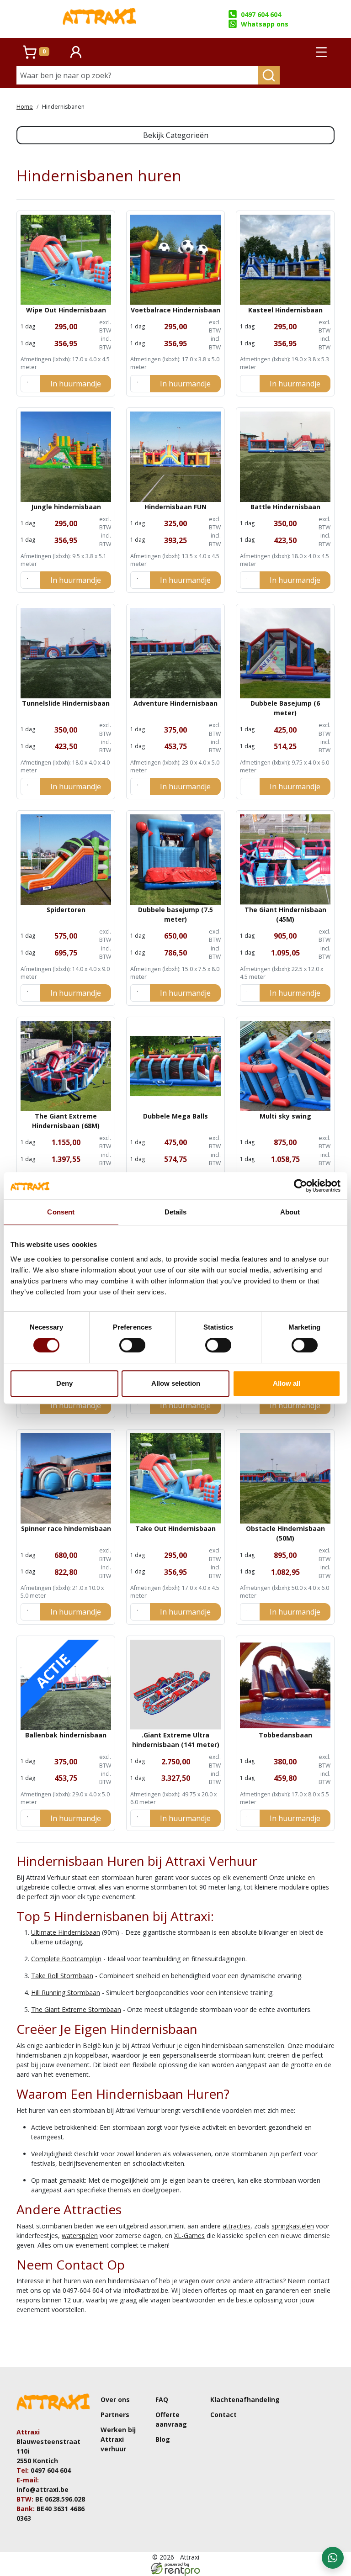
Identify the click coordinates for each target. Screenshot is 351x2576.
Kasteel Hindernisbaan (285, 310)
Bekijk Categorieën (176, 135)
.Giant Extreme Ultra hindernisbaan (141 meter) (176, 1740)
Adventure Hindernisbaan (175, 703)
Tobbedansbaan (285, 1735)
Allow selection (176, 1383)
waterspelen (80, 2236)
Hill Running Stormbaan (66, 1993)
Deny (64, 1383)
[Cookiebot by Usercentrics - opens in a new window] (300, 1186)
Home (25, 107)
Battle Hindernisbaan (285, 507)
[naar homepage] (99, 19)
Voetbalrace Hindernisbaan (175, 310)
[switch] (132, 1345)
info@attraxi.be (43, 2489)
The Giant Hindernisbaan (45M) (285, 914)
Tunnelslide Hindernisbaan (66, 703)
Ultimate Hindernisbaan (66, 1932)
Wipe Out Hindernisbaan (66, 310)
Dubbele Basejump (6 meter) (285, 708)
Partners (115, 2415)
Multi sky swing (285, 1116)
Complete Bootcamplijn (66, 1959)
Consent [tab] (61, 1212)
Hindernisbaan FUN (175, 507)
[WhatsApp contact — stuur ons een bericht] (333, 2558)
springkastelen (293, 2226)
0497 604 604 (261, 14)
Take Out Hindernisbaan (175, 1528)
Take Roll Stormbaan (62, 1976)
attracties (237, 2226)
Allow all (287, 1383)
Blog (163, 2439)
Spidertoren (66, 910)
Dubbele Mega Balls (175, 1116)
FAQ (162, 2399)
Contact (223, 2415)
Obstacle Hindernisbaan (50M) (285, 1533)
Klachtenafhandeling (245, 2399)
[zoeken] (269, 75)
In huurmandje (76, 384)
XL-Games (189, 2236)
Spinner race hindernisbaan (66, 1528)
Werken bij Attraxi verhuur (118, 2439)
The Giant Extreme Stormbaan (76, 2009)
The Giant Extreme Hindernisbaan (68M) (66, 1121)
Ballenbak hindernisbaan (66, 1735)
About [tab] (290, 1212)
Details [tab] (176, 1212)
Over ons (115, 2399)
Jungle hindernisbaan (66, 507)
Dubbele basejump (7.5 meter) (175, 914)
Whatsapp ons (265, 24)
